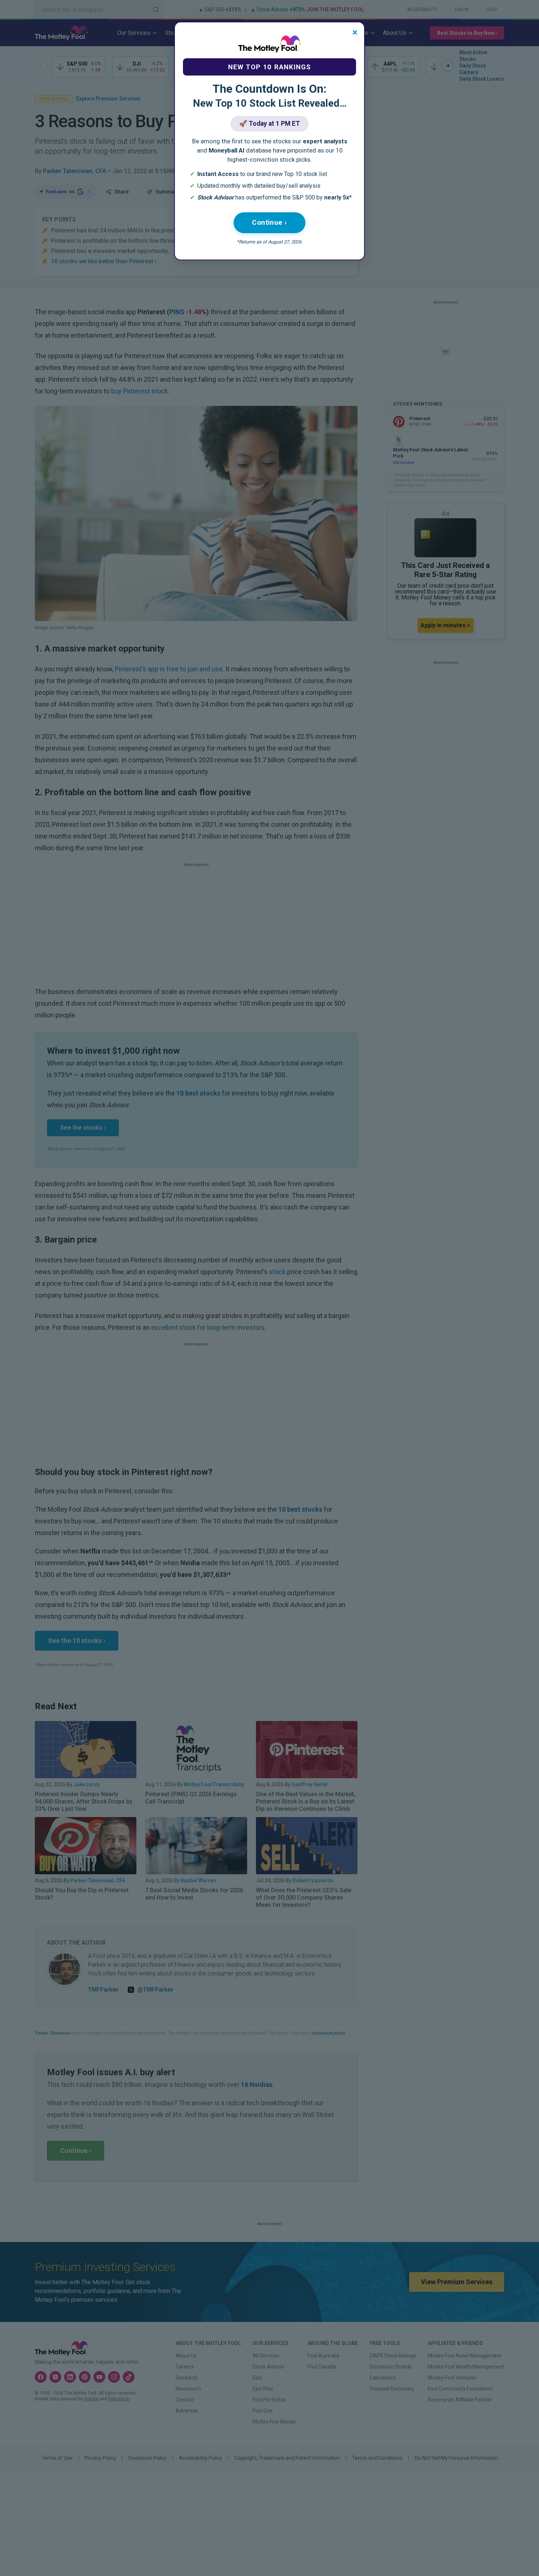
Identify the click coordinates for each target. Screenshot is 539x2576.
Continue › (269, 222)
